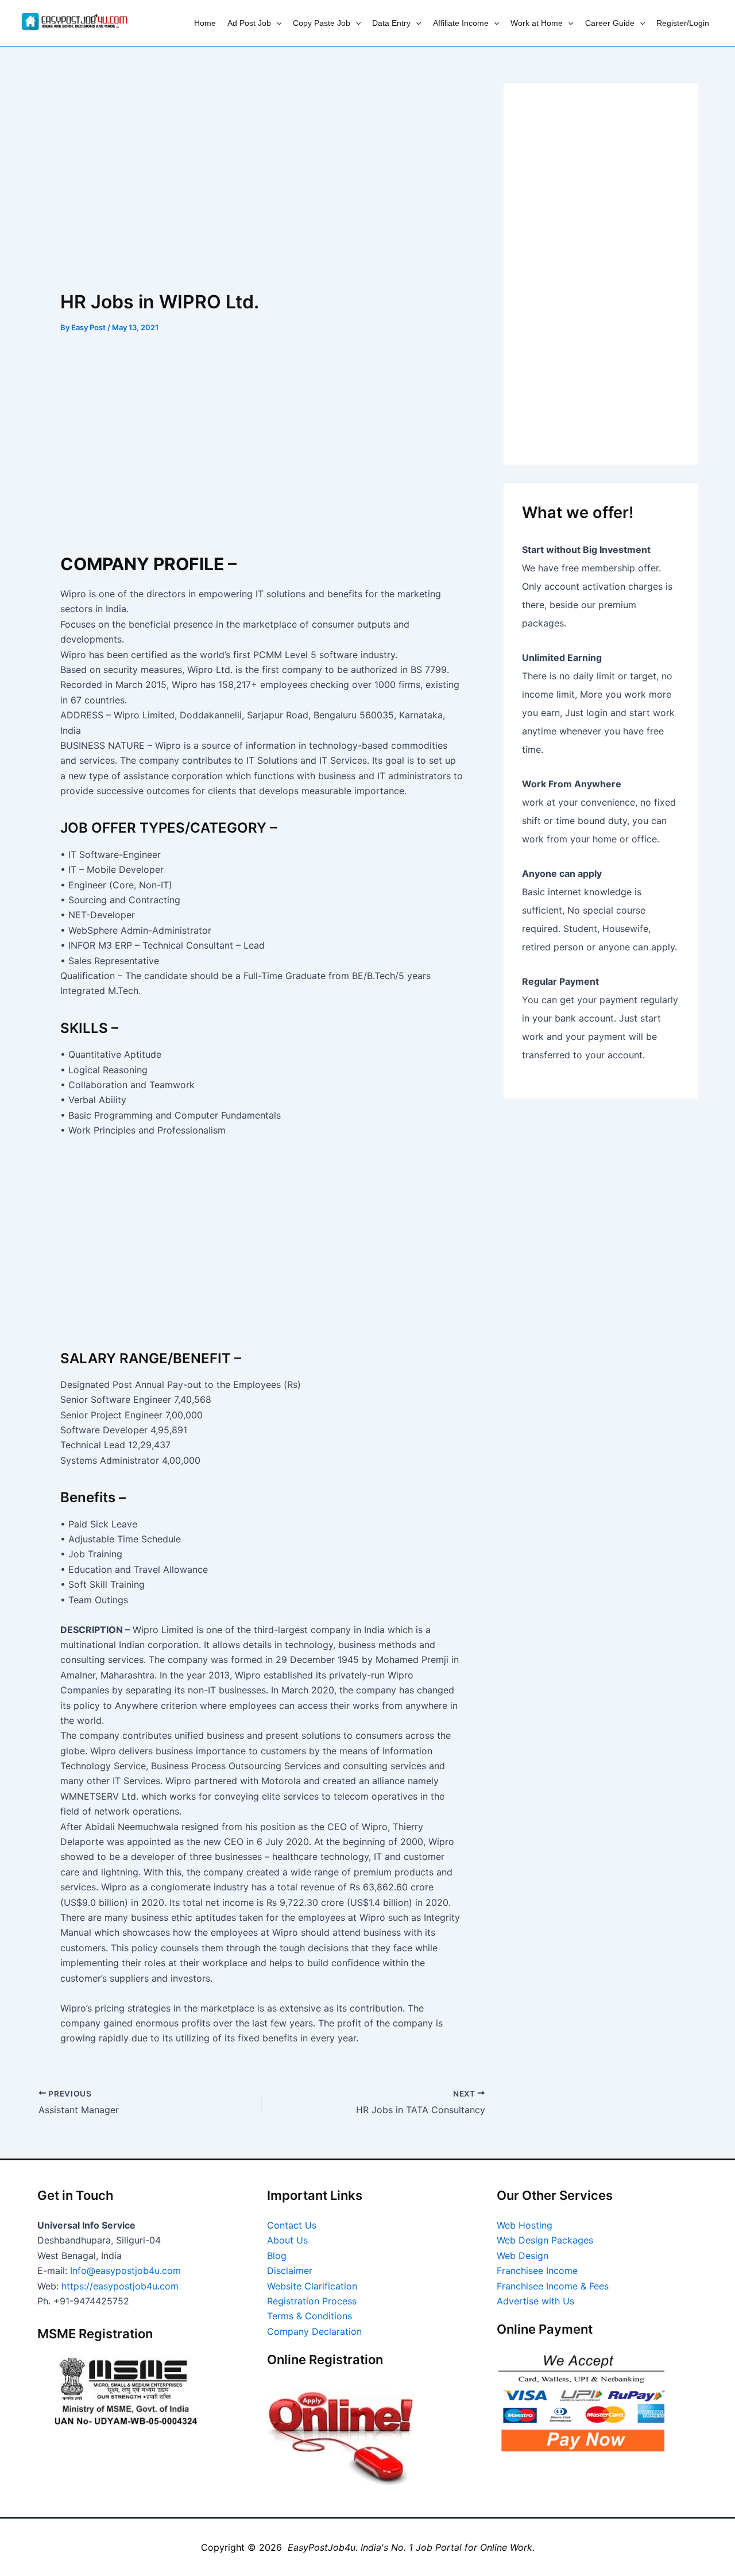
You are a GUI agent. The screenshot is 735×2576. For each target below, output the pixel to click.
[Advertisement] (262, 168)
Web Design (523, 2256)
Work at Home (537, 23)
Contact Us (292, 2225)
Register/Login (683, 23)
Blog (277, 2256)
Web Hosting (525, 2225)
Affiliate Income (461, 23)
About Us (287, 2240)
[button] (276, 23)
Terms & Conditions (310, 2316)
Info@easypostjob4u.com (125, 2271)
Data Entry (391, 23)
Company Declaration (314, 2331)
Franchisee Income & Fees (553, 2286)
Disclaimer (290, 2271)
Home (205, 23)
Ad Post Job (249, 23)
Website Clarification (312, 2286)
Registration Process (312, 2301)
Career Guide (610, 23)
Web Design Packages (545, 2240)
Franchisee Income (537, 2271)
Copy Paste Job (322, 23)
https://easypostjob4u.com (120, 2286)
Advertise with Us (535, 2301)
